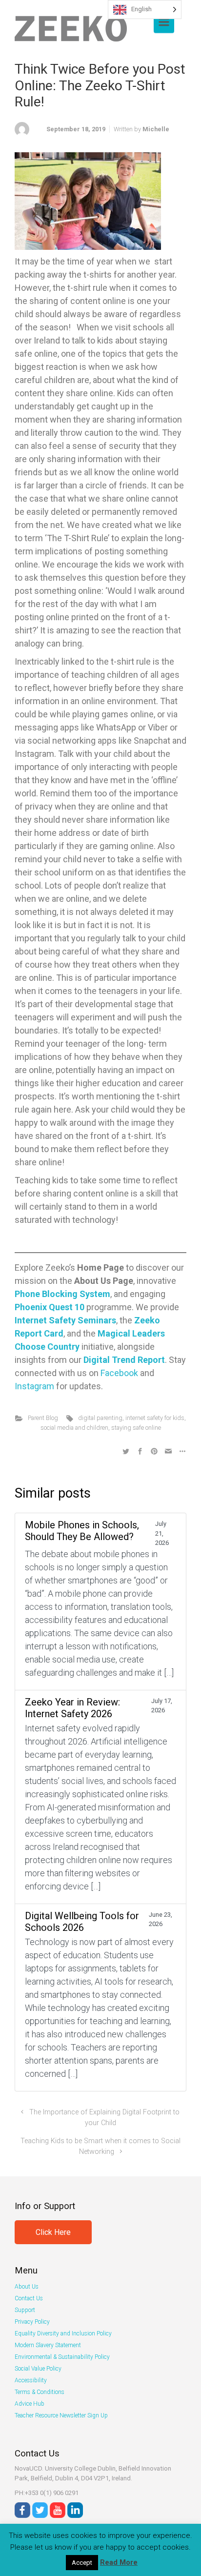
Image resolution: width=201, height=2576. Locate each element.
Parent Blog (43, 1418)
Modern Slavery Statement (48, 2345)
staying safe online (136, 1428)
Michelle (156, 129)
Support (25, 2310)
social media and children (74, 1428)
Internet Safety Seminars (65, 1320)
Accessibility (31, 2380)
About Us (27, 2287)
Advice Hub (30, 2404)
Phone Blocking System (62, 1294)
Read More (119, 2562)
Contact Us (29, 2298)
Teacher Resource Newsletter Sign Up (61, 2415)
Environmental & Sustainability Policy (62, 2357)
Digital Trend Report (124, 1360)
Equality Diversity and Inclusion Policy (63, 2333)
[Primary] (164, 22)
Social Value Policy (38, 2369)
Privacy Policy (32, 2322)
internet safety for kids (155, 1418)
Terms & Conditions (40, 2392)
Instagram (34, 1386)
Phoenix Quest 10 (50, 1307)
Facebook (119, 1373)
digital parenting (100, 1418)
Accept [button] (82, 2563)
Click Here (53, 2232)
